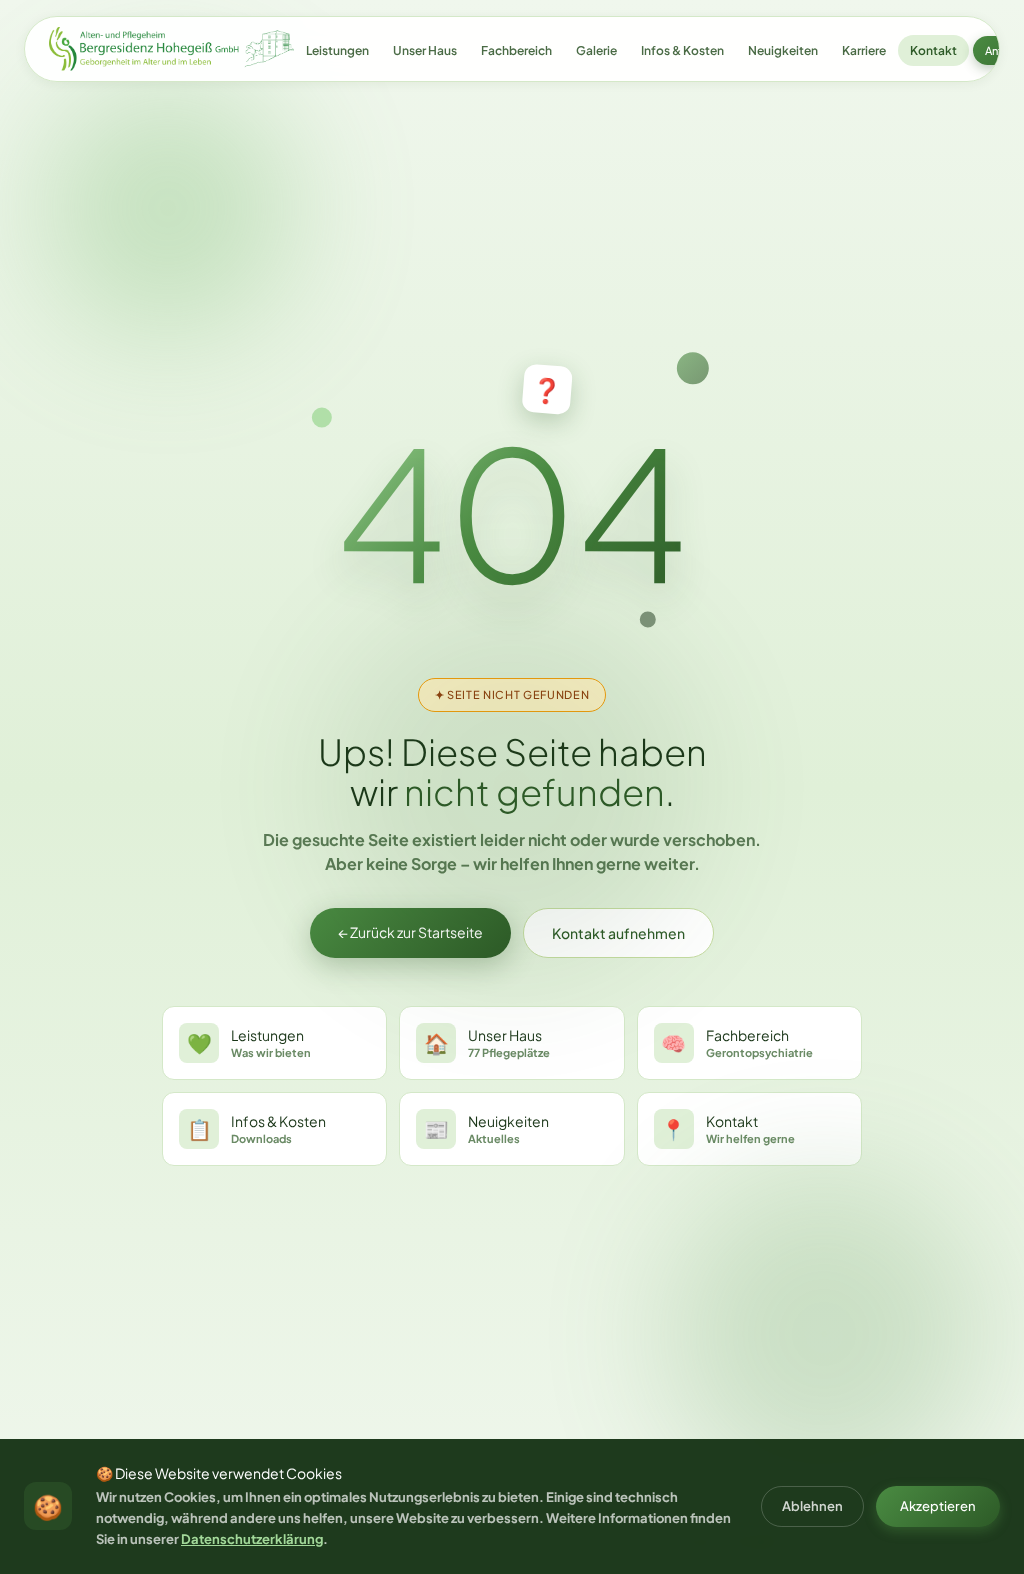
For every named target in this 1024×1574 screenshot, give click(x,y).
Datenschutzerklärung (252, 1539)
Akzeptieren (938, 1506)
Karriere (864, 50)
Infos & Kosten (682, 50)
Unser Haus (425, 50)
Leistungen (337, 50)
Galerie (596, 50)
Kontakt (933, 50)
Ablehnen (812, 1506)
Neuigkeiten (783, 50)
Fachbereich (516, 50)
